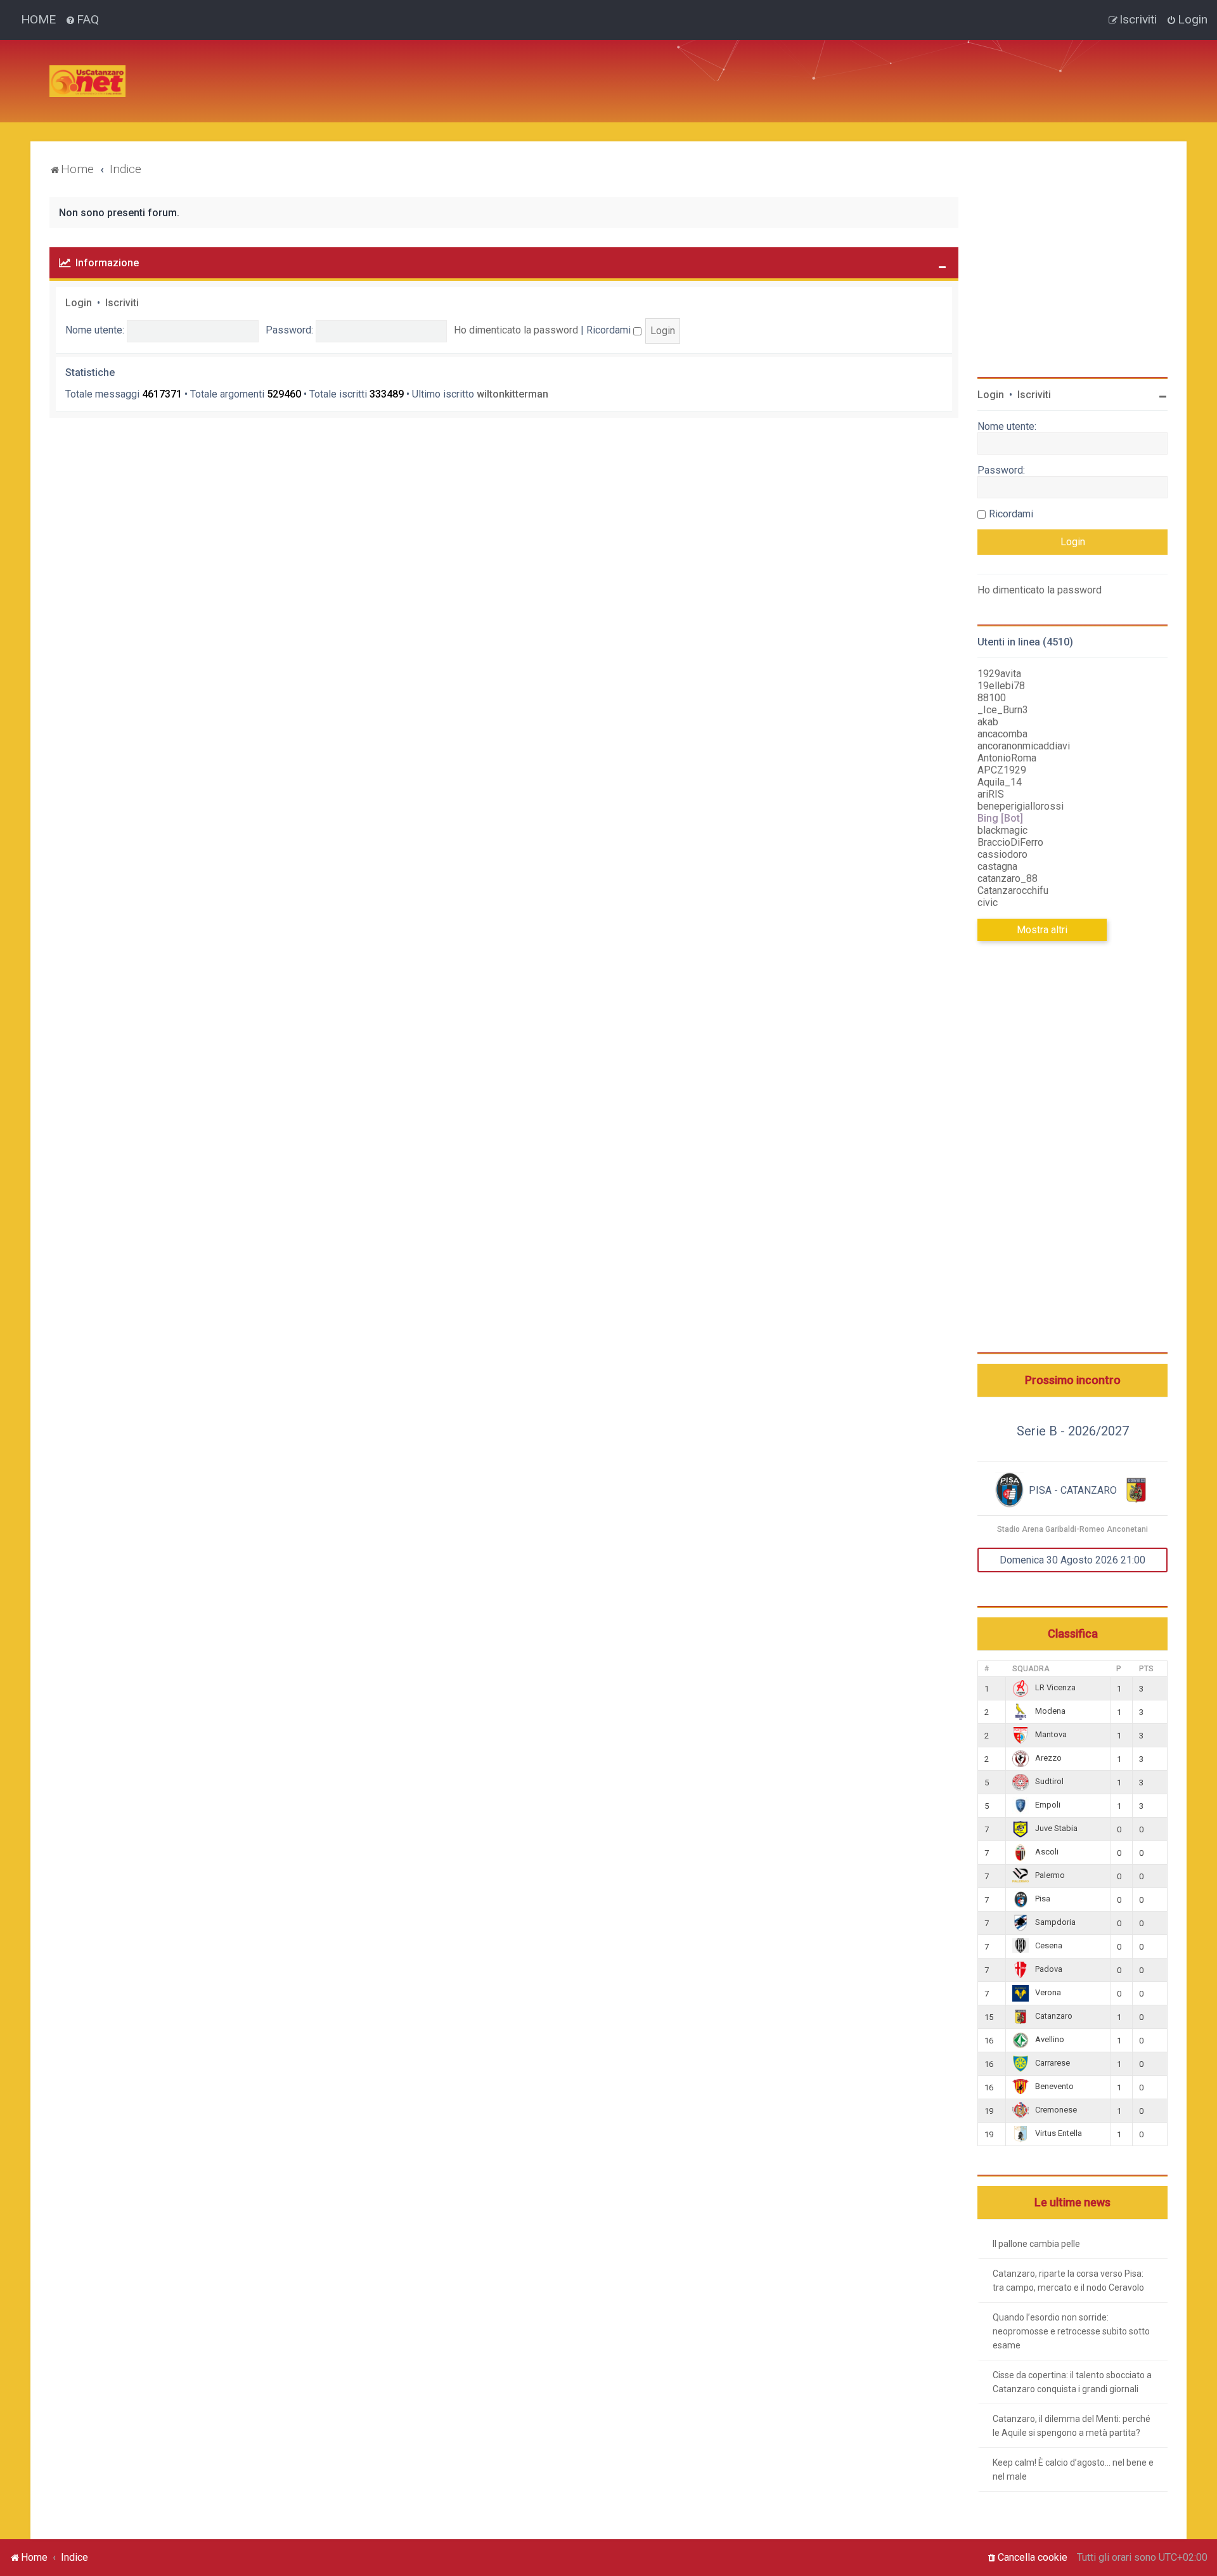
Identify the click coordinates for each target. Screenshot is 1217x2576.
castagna (997, 866)
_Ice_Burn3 (1003, 710)
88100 (992, 698)
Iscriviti (122, 303)
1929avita (999, 674)
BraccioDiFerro (1010, 842)
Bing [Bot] (1000, 818)
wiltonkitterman (512, 394)
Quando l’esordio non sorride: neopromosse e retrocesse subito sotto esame (1071, 2331)
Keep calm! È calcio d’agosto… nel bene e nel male (1073, 2469)
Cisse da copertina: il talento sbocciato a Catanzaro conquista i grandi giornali (1072, 2382)
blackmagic (1002, 830)
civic (988, 903)
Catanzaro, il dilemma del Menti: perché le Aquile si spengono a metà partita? (1072, 2426)
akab (988, 722)
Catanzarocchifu (1013, 890)
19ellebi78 (1001, 686)
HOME (38, 19)
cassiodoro (1002, 854)
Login (79, 303)
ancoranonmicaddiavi (1024, 746)
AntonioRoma (1007, 758)
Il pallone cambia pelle (1036, 2244)
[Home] (87, 81)
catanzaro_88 (1008, 878)
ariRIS (991, 794)
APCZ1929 (1002, 770)
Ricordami (610, 330)
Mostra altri (1042, 930)
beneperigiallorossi (1021, 806)
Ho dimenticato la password (516, 330)
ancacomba (1002, 734)
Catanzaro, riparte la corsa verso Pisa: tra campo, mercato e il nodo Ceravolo (1068, 2281)
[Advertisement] (366, 68)
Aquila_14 (1000, 782)
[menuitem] (82, 20)
